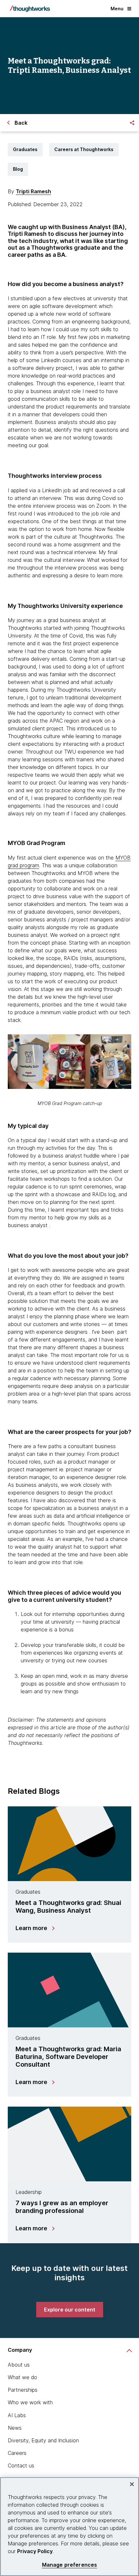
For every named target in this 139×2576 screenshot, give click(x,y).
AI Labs (17, 2415)
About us (19, 2365)
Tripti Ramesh (33, 191)
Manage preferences (70, 2565)
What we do (22, 2377)
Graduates (25, 149)
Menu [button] (117, 9)
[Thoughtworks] (30, 9)
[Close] (132, 2484)
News (15, 2428)
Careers (17, 2453)
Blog (18, 169)
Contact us (21, 2465)
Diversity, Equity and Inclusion (43, 2440)
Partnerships (23, 2390)
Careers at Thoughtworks (84, 149)
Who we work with (30, 2402)
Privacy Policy (35, 2551)
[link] (70, 2310)
